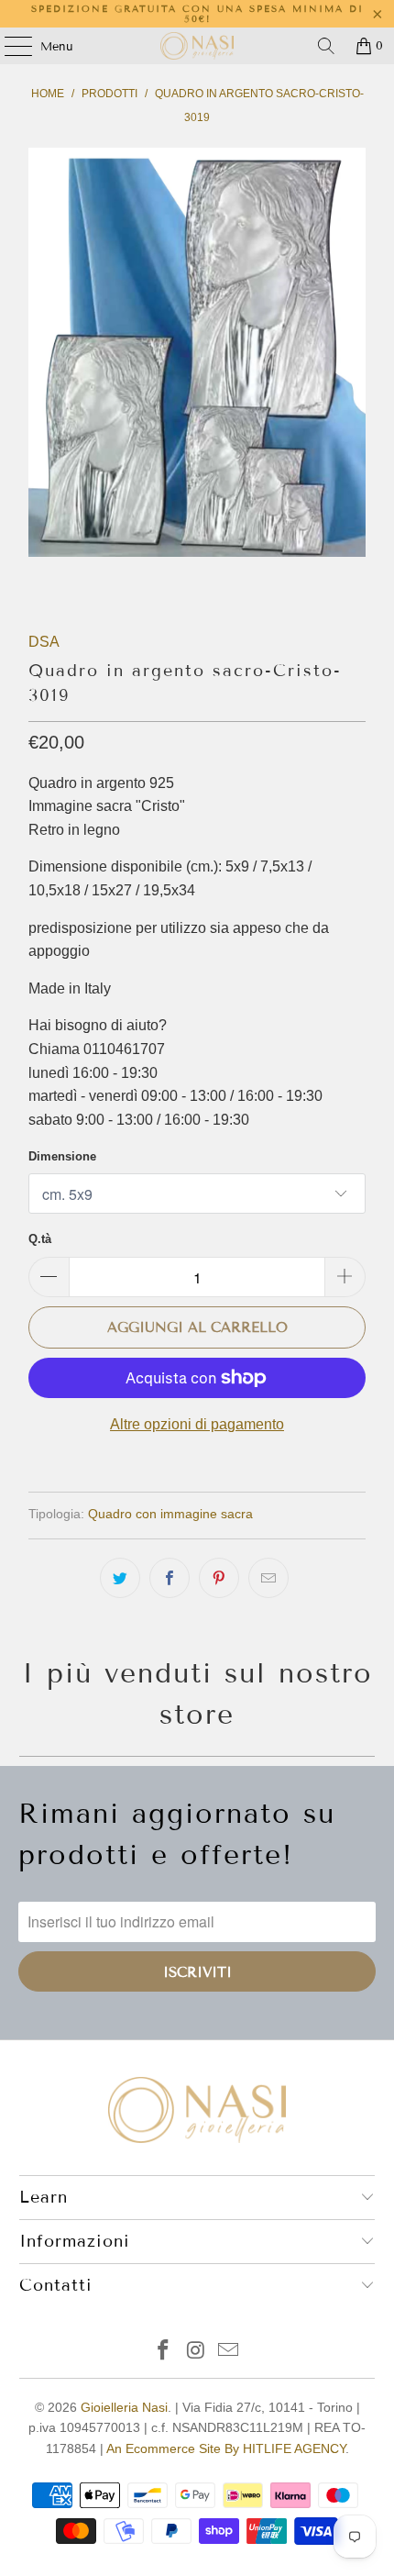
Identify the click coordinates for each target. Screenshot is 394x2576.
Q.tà (40, 1239)
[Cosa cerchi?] (326, 46)
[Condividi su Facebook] (170, 1578)
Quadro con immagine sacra (170, 1514)
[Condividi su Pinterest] (219, 1578)
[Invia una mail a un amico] (268, 1578)
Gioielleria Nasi (124, 2407)
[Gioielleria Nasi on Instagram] (196, 2352)
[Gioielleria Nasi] (197, 46)
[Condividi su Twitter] (120, 1578)
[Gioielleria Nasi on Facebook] (163, 2352)
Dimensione (62, 1156)
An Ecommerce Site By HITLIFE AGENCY (226, 2448)
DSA (44, 642)
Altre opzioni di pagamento (197, 1424)
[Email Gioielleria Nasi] (229, 2352)
